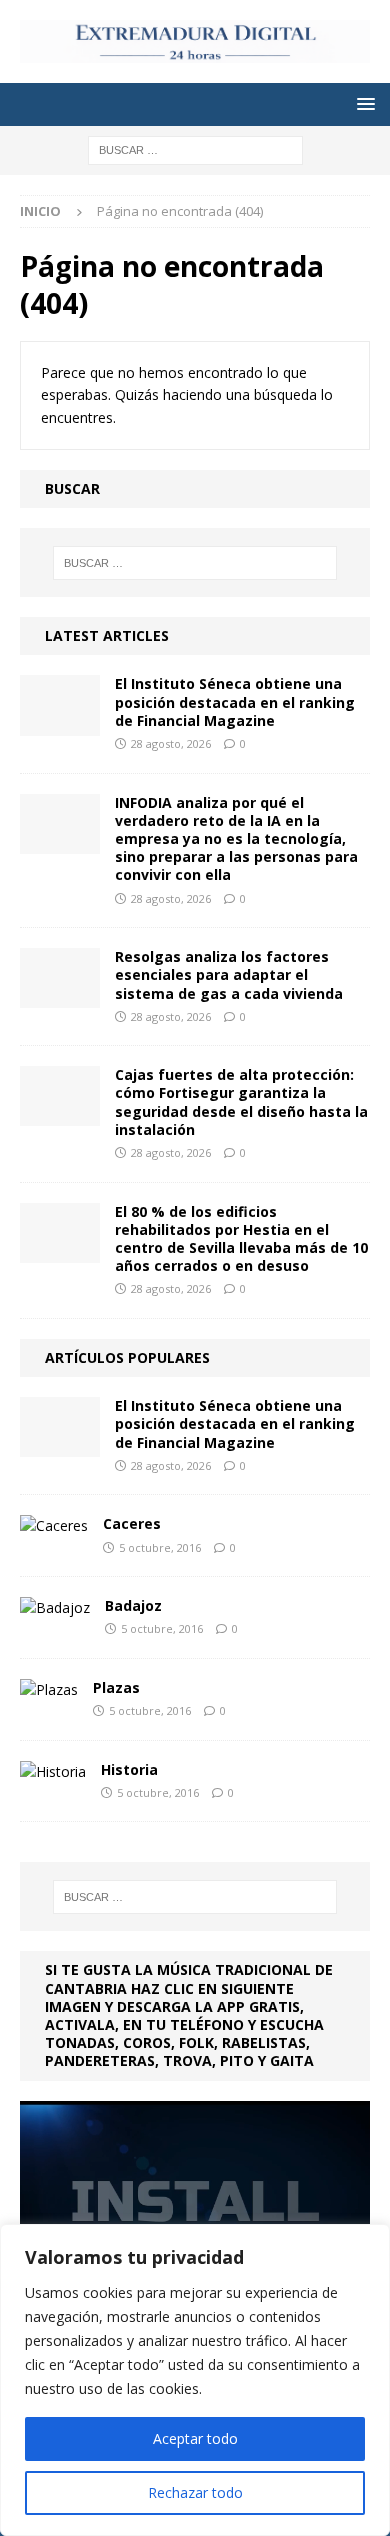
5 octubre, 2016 (160, 1547)
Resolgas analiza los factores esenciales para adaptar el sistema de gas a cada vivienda (229, 974)
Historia (129, 1769)
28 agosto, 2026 (171, 743)
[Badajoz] (55, 1608)
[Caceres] (54, 1526)
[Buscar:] (195, 149)
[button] (362, 103)
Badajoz (133, 1605)
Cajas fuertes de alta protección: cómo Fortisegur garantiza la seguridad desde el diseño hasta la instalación (241, 1102)
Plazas (116, 1687)
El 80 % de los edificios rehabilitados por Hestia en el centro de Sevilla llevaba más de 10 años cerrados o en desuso (241, 1239)
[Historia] (53, 1772)
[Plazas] (49, 1690)
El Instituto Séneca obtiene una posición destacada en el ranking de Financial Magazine (235, 701)
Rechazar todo (195, 2492)
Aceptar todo (195, 2438)
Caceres (132, 1523)
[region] (195, 2380)
